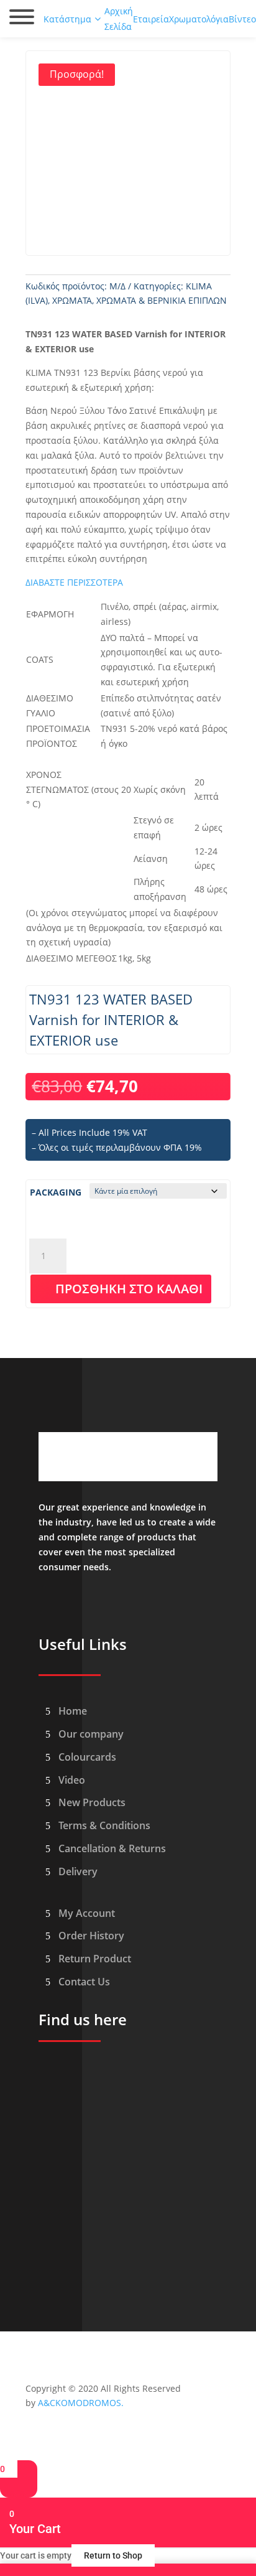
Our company (91, 1734)
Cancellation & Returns (112, 1848)
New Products (92, 1802)
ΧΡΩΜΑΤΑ (72, 300)
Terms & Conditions (104, 1825)
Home (73, 1711)
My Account (87, 1913)
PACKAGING (56, 1192)
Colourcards (87, 1757)
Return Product (95, 1959)
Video (72, 1780)
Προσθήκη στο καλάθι (129, 1289)
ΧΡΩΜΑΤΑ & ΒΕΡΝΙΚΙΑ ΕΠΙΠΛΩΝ (162, 300)
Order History (91, 1936)
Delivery (78, 1871)
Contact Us (84, 1982)
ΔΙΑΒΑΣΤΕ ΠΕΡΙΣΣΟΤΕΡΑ (74, 582)
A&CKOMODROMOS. (81, 2403)
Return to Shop (113, 2555)
